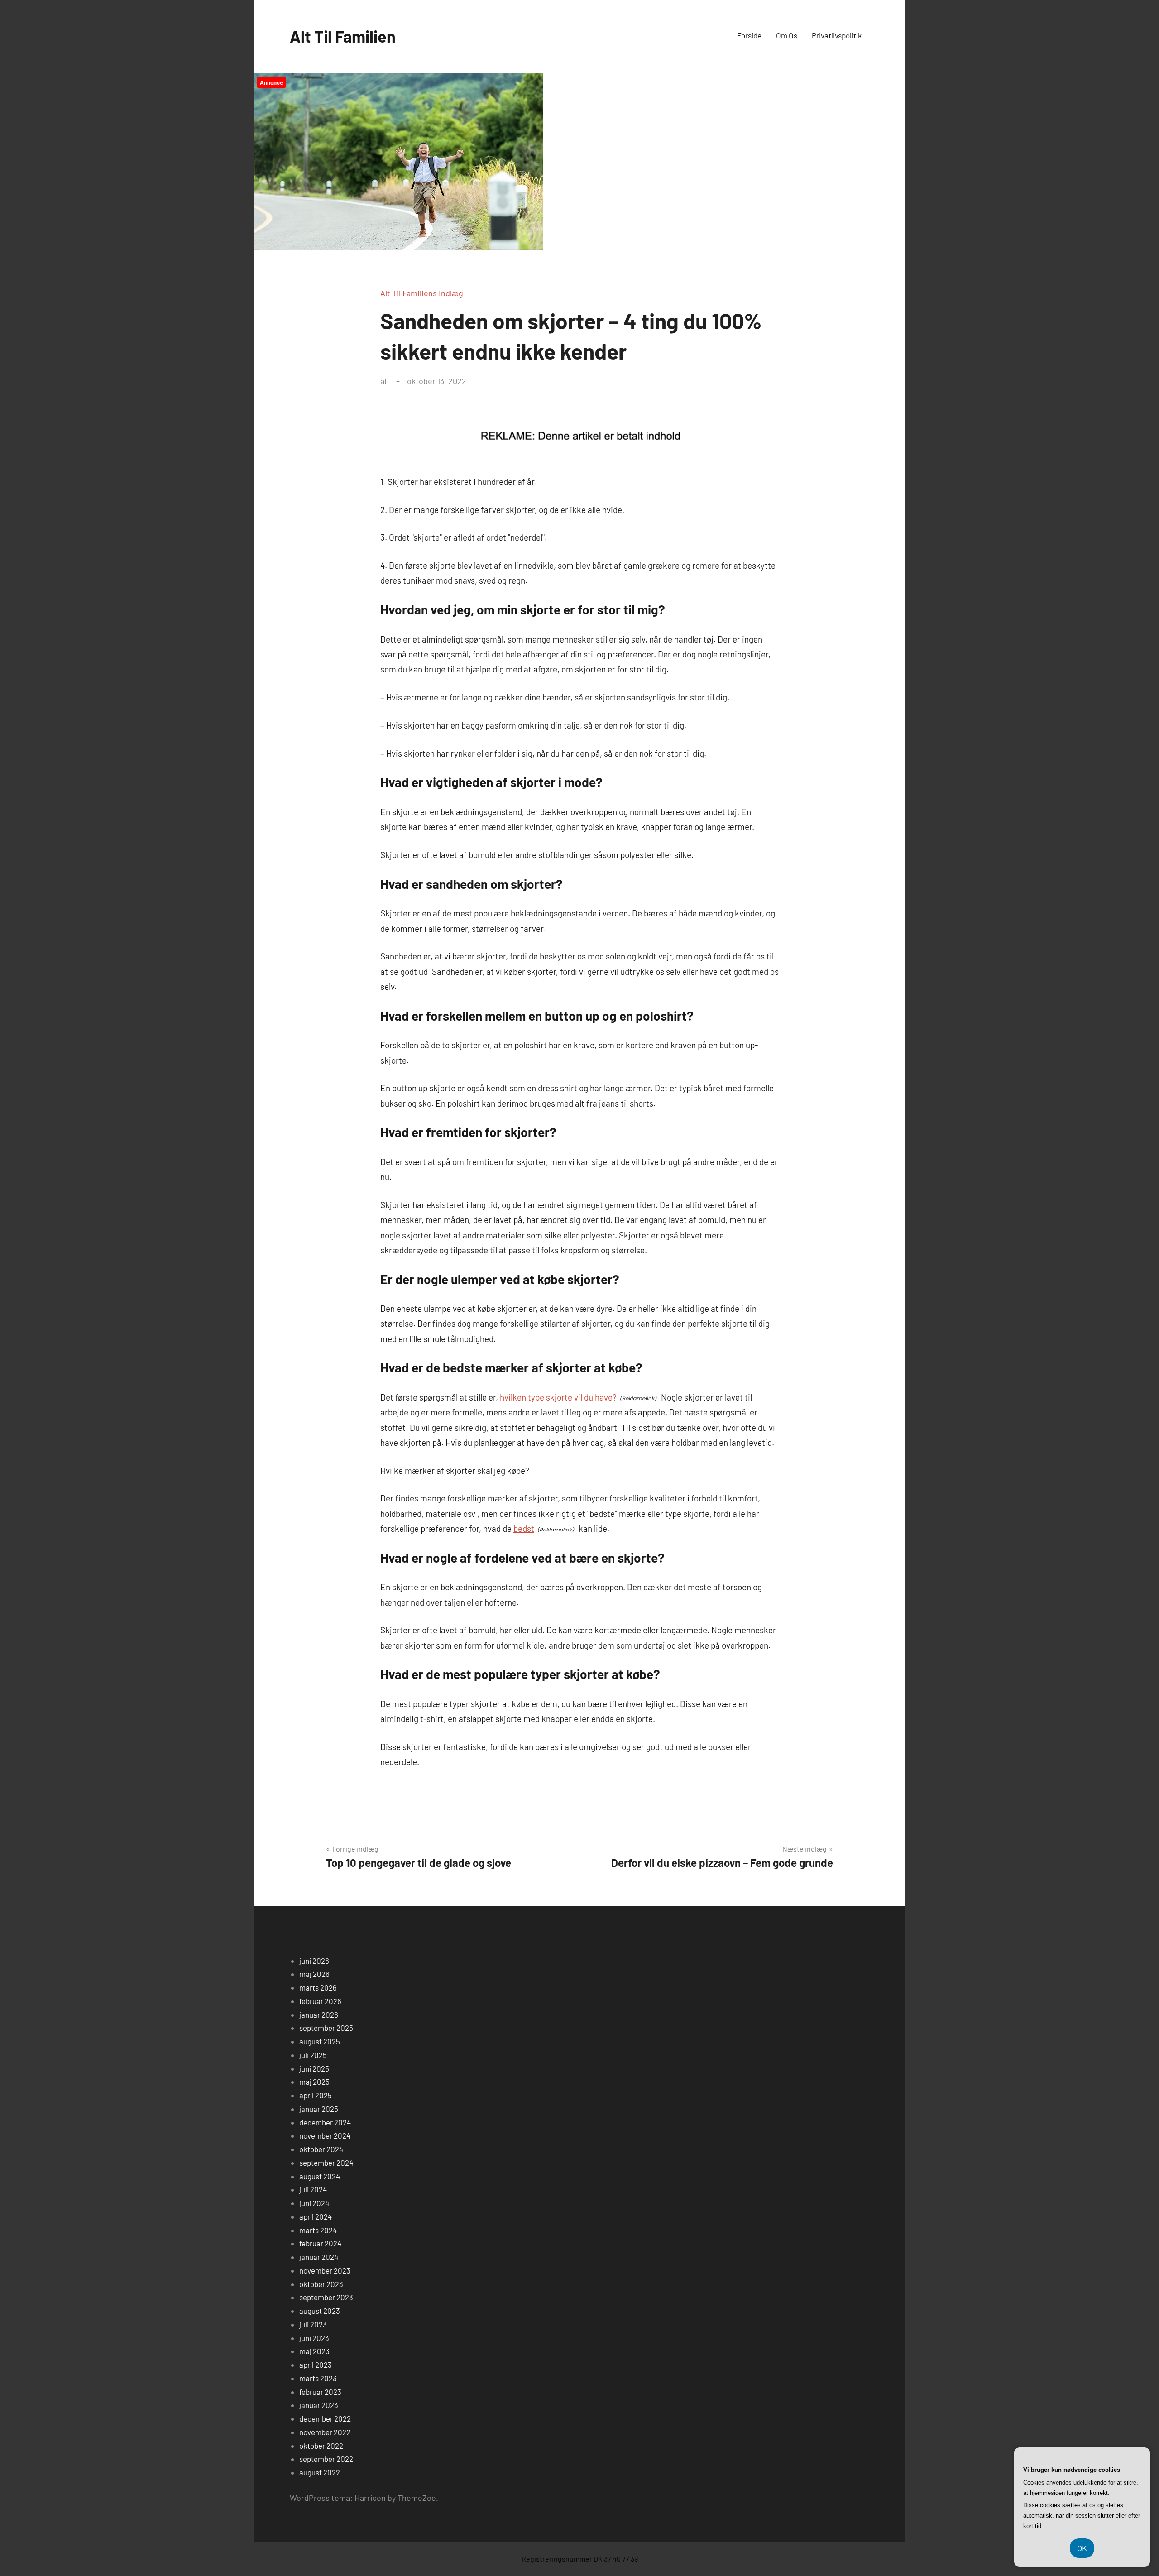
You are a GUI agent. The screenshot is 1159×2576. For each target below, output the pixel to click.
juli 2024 (313, 2189)
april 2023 (316, 2365)
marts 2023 (318, 2378)
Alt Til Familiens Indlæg (422, 293)
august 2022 (320, 2472)
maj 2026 (314, 1974)
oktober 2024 (321, 2149)
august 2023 (320, 2311)
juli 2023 (313, 2324)
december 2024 (325, 2122)
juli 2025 (313, 2055)
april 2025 (316, 2095)
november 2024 (325, 2135)
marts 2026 (318, 1987)
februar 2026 (320, 2001)
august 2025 (320, 2041)
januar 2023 (319, 2405)
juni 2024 (314, 2203)
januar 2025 (319, 2109)
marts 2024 (318, 2230)
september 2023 (326, 2297)
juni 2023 (314, 2338)
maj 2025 (314, 2082)
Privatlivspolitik (837, 35)
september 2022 (326, 2459)
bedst (524, 1528)
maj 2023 (314, 2351)
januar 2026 (319, 2015)
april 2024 (316, 2216)
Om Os (787, 35)
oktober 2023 (321, 2284)
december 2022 (325, 2418)
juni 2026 (314, 1961)
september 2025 (326, 2028)
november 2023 (325, 2270)
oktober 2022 (321, 2446)
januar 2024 (319, 2257)
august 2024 (320, 2176)
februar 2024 (320, 2243)
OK (1082, 2548)
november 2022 (325, 2432)
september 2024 (326, 2163)
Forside (749, 35)
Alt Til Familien (343, 36)
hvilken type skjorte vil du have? (558, 1397)
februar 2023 (320, 2392)
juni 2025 (314, 2068)
